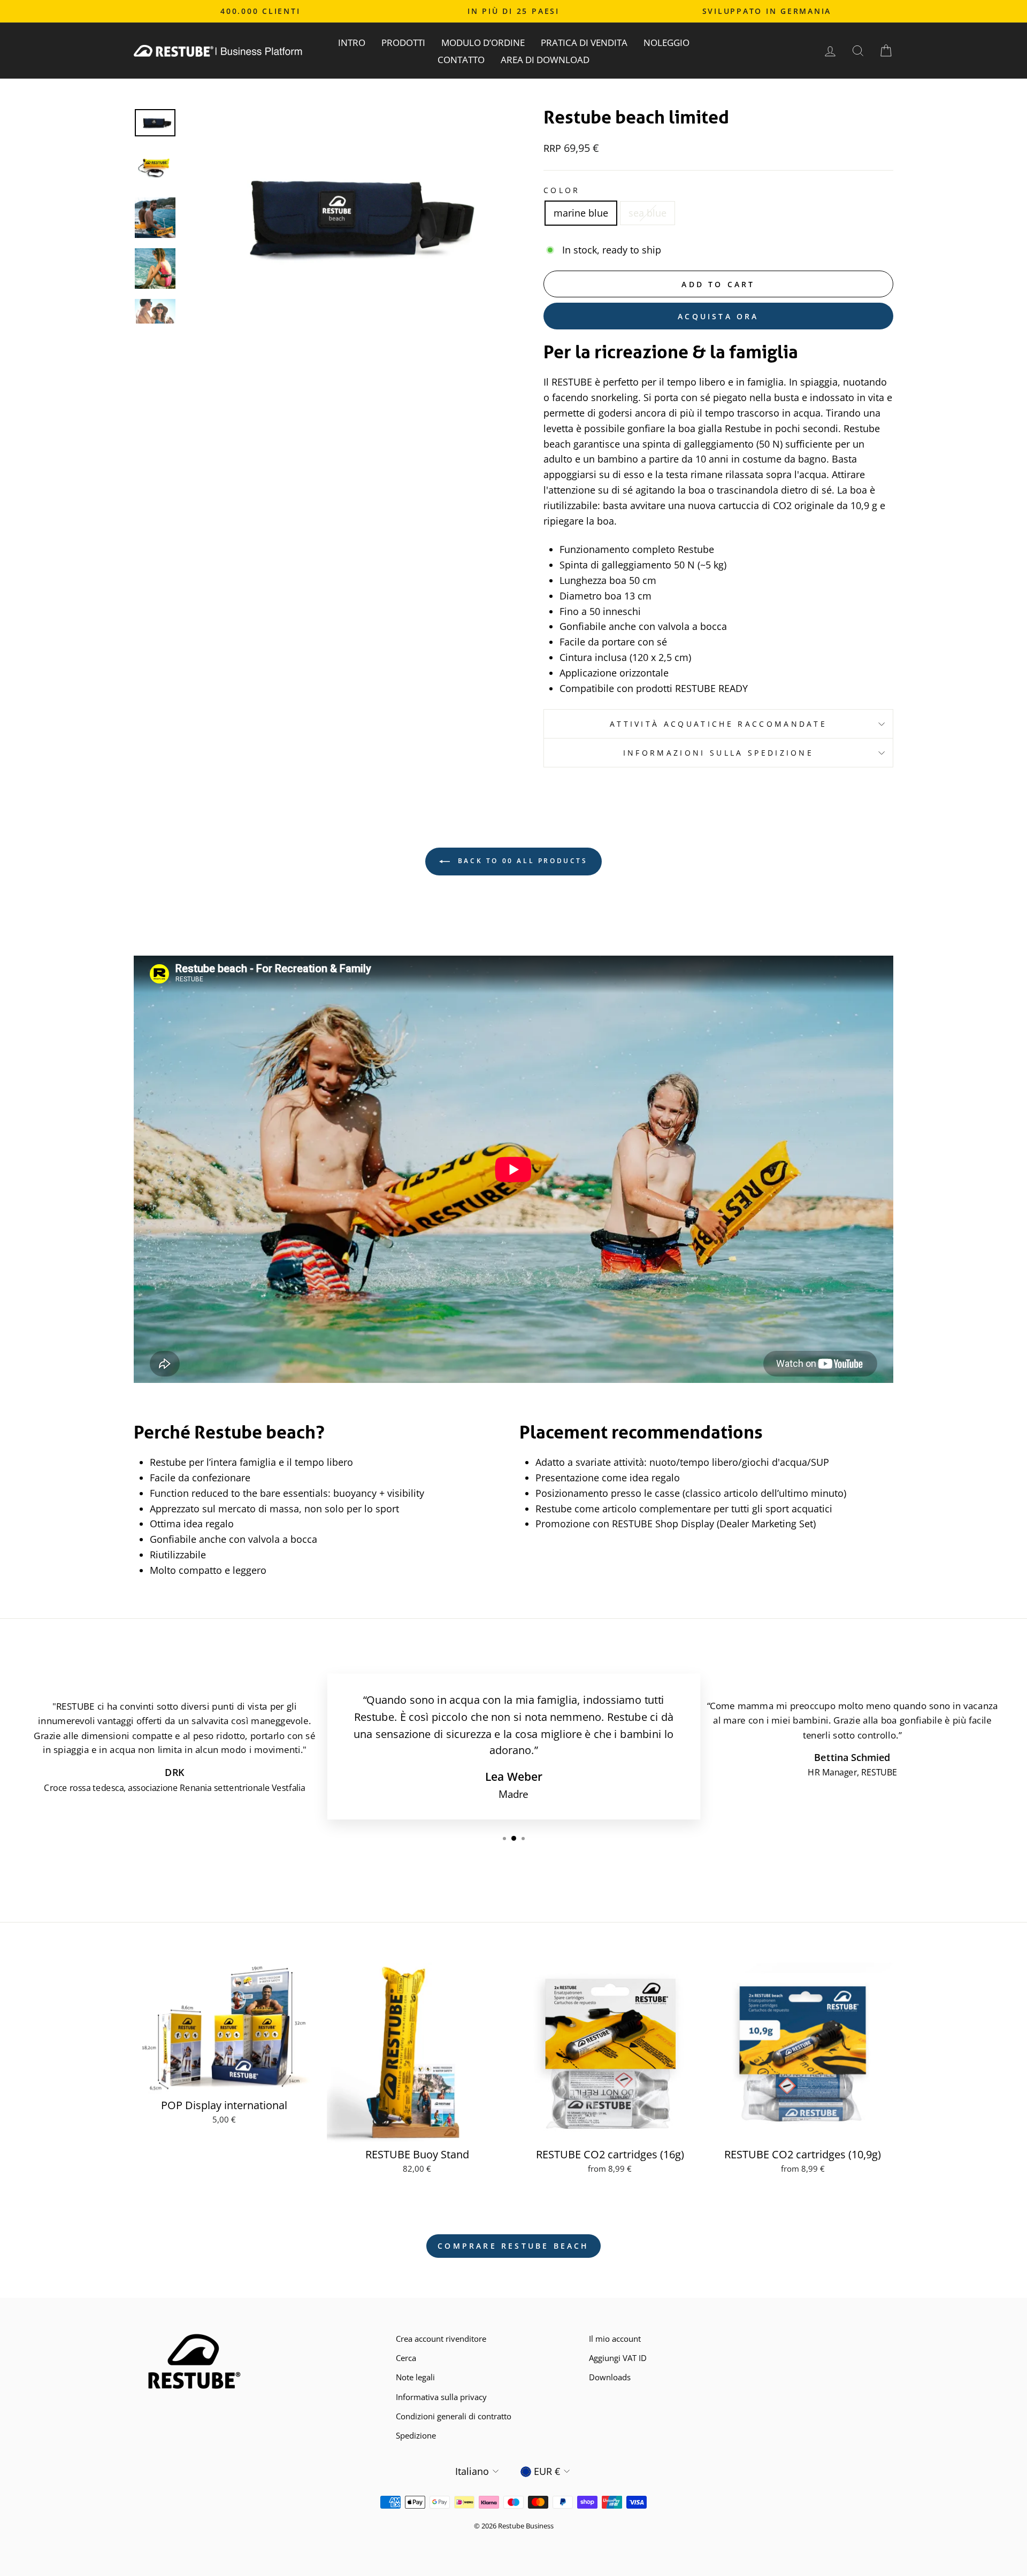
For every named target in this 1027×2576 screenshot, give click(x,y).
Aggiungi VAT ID (618, 2358)
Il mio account (615, 2339)
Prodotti (403, 43)
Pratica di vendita (584, 43)
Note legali (415, 2377)
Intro (352, 43)
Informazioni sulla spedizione (718, 753)
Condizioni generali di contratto (454, 2416)
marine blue (581, 213)
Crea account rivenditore (441, 2339)
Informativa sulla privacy (441, 2397)
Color (562, 190)
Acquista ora (718, 316)
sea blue (647, 213)
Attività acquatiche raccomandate (718, 724)
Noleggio (666, 43)
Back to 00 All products (521, 861)
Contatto (461, 60)
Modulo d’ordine (483, 43)
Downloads (610, 2377)
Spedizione (416, 2435)
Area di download (545, 60)
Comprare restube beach (513, 2246)
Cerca (406, 2358)
